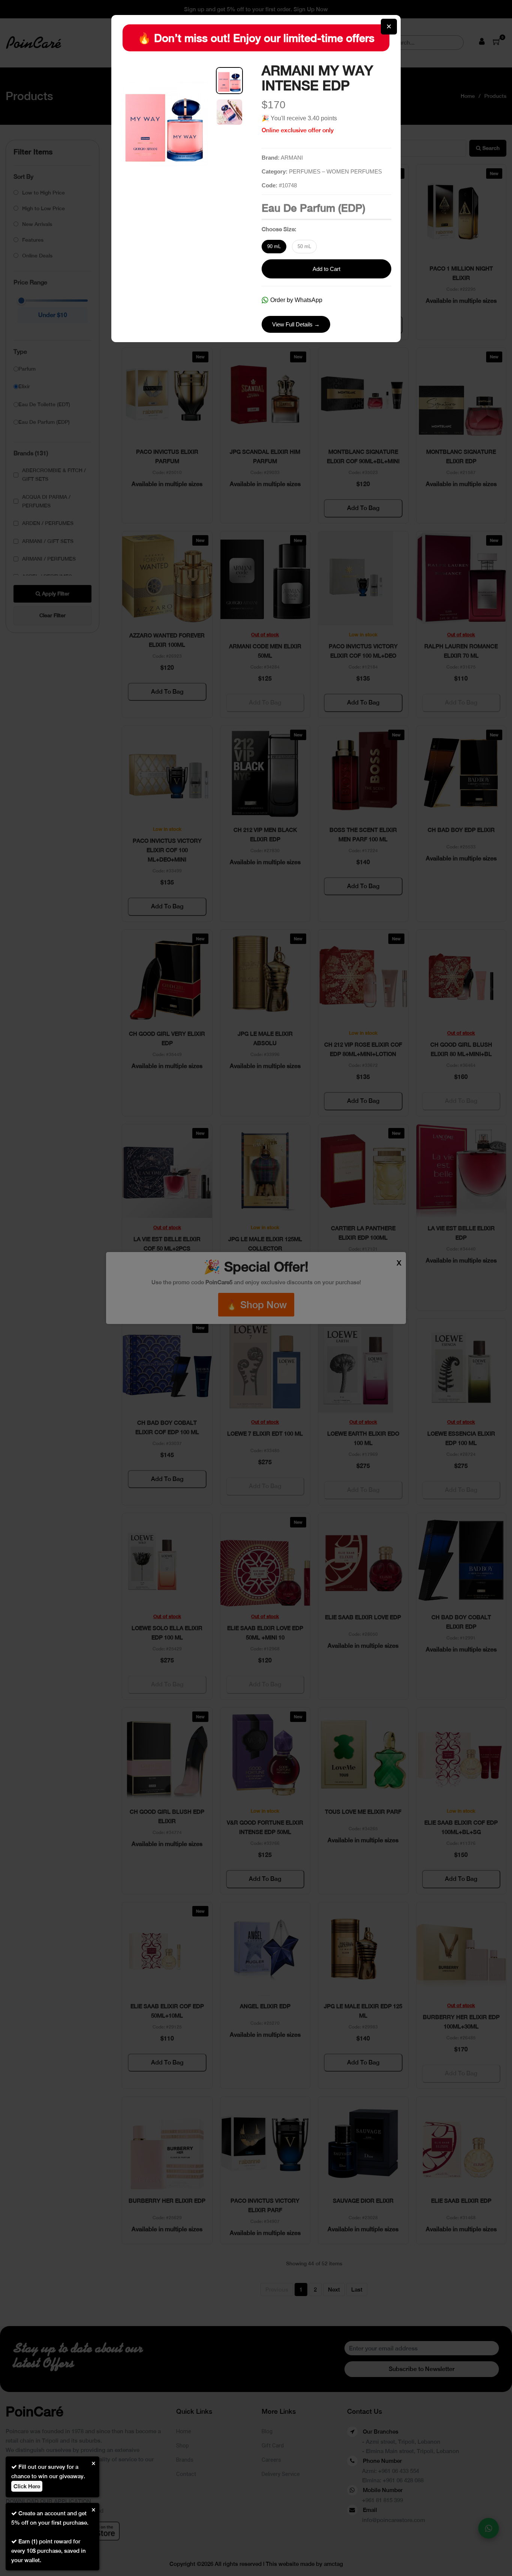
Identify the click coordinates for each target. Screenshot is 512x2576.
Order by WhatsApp (296, 300)
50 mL (304, 246)
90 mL (274, 246)
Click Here (27, 2486)
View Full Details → (296, 324)
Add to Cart (326, 269)
